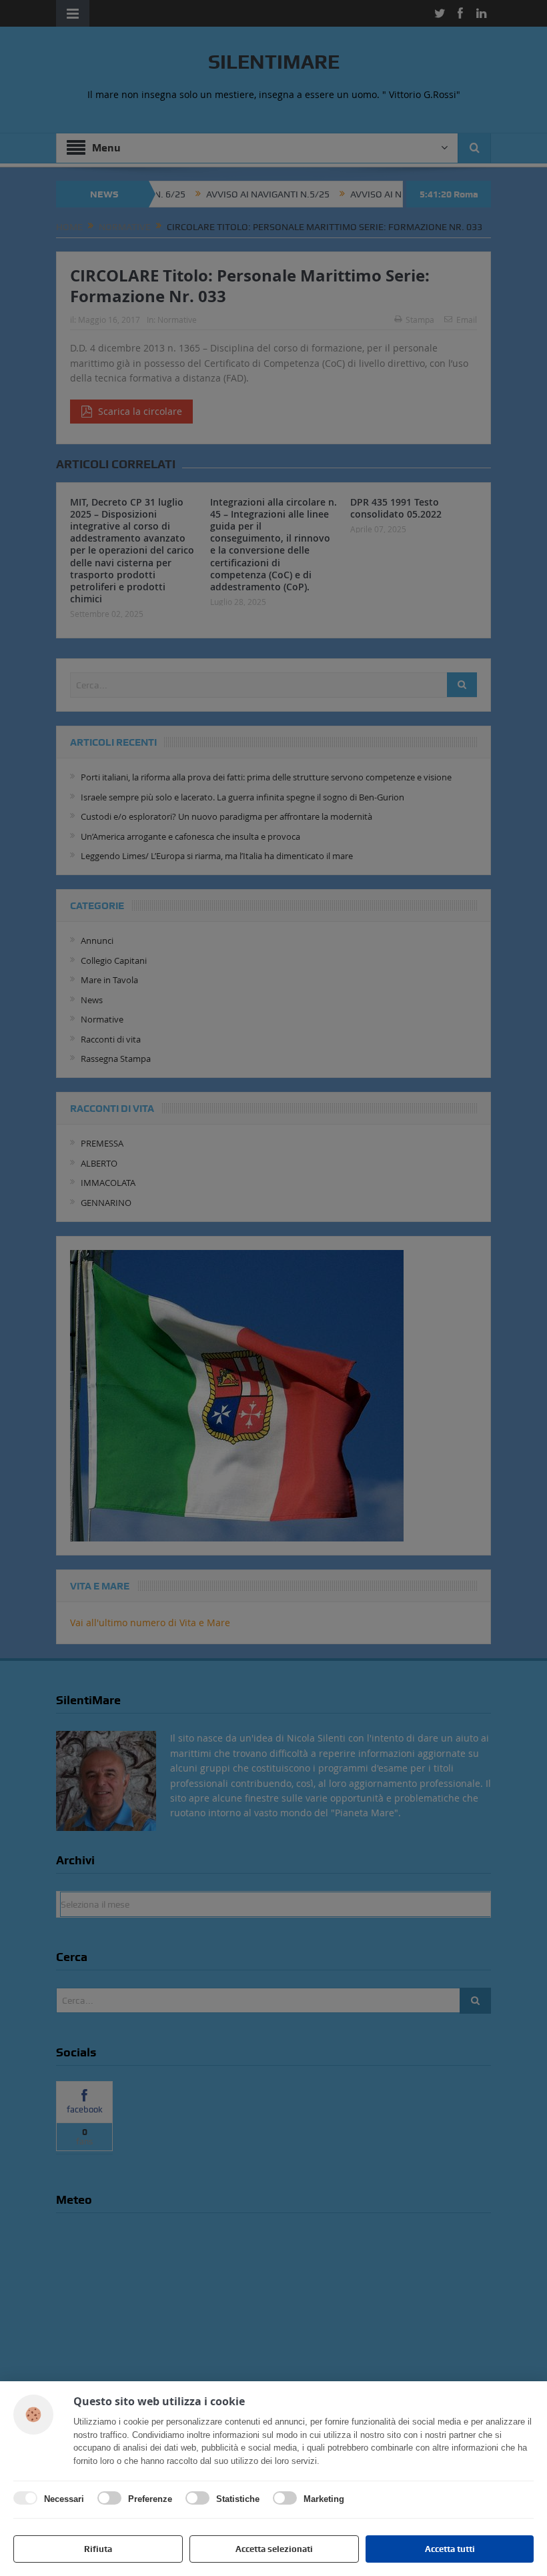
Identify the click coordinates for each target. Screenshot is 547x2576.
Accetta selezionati (274, 2549)
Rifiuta (98, 2549)
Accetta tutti (450, 2549)
